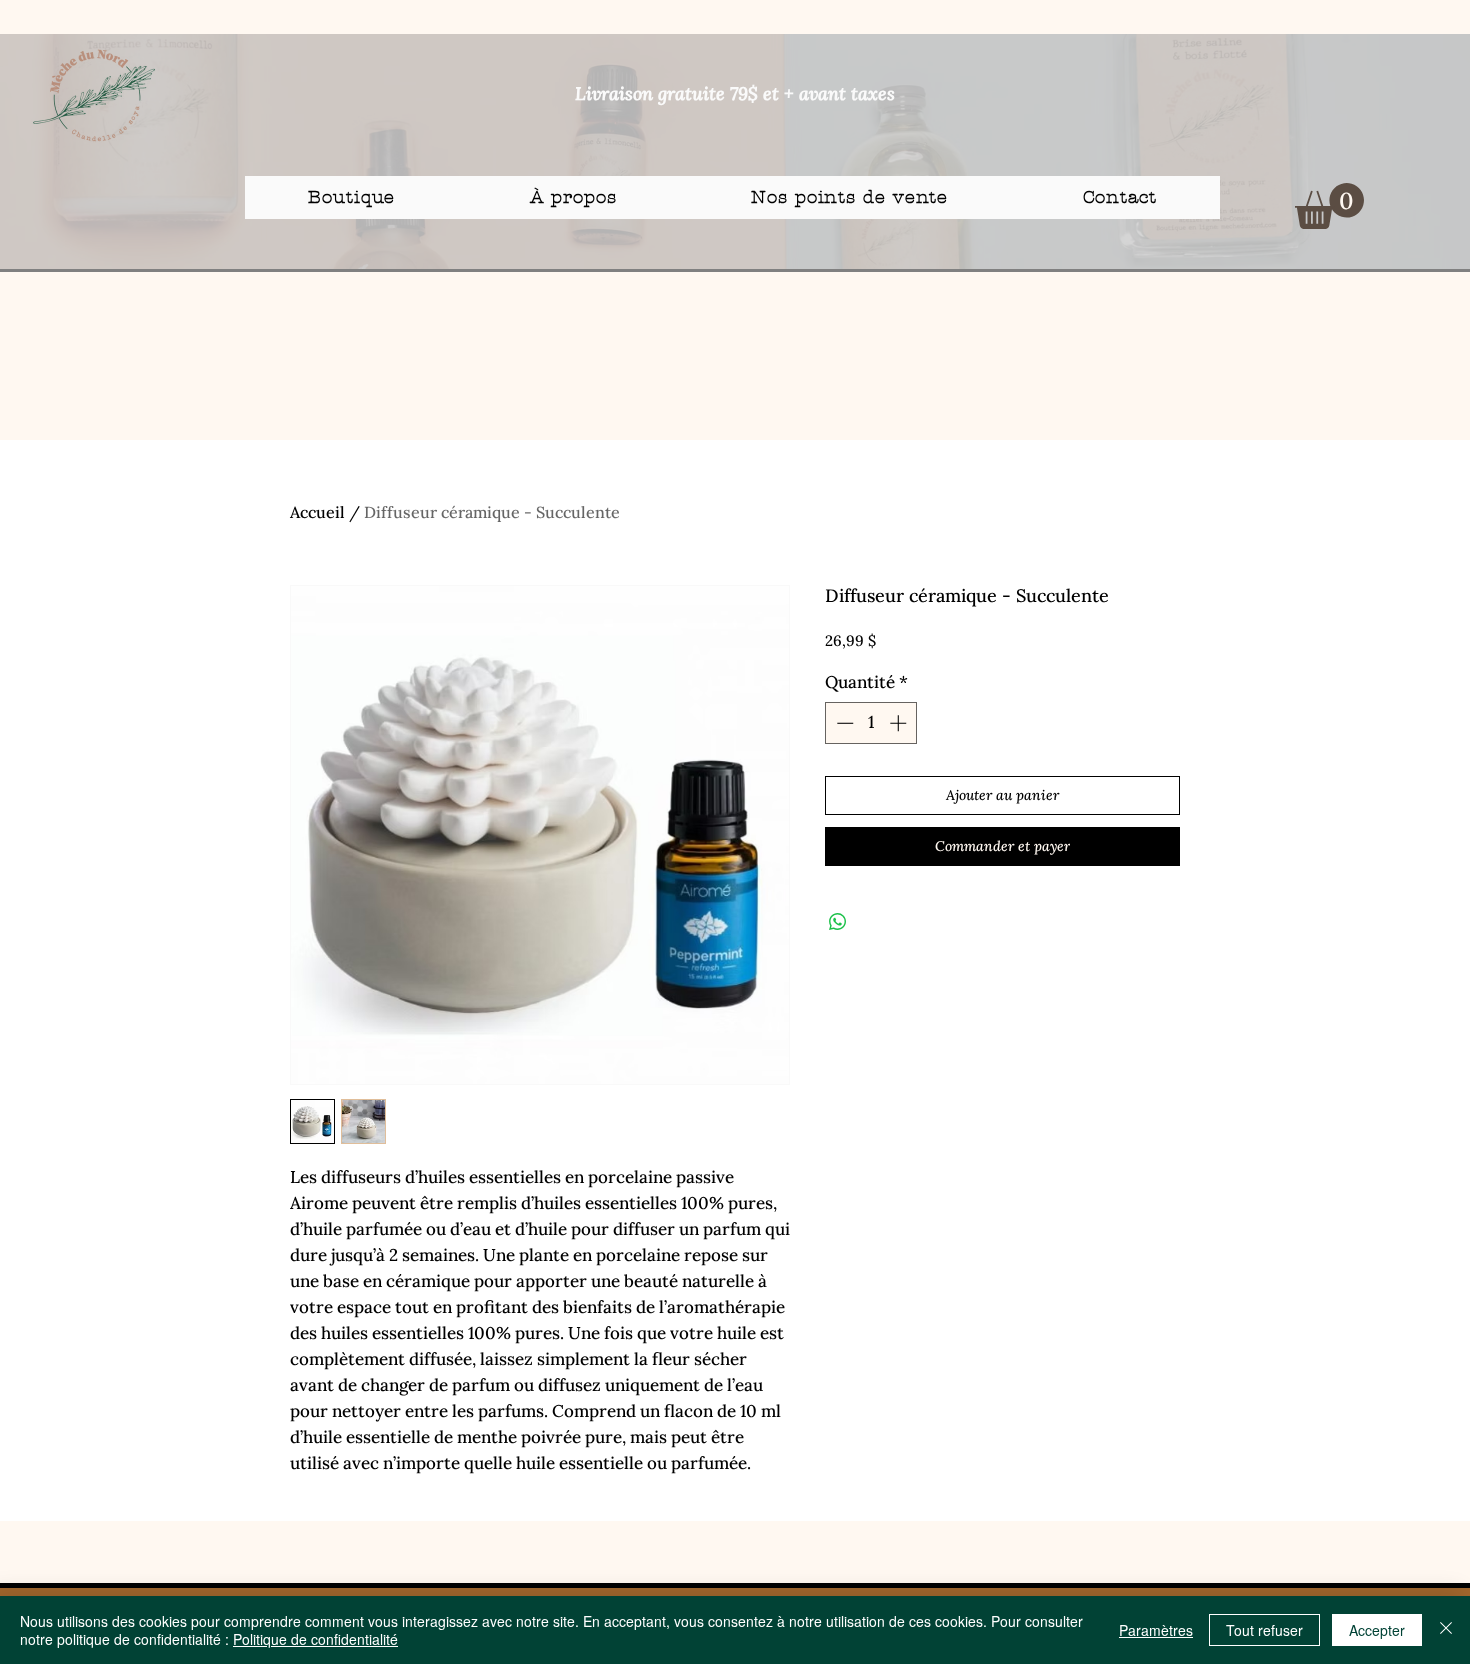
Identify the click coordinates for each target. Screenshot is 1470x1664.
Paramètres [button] (1156, 1630)
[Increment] (900, 723)
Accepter (1377, 1630)
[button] (1329, 206)
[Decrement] (843, 723)
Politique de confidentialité (315, 1639)
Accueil (317, 512)
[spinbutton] (871, 723)
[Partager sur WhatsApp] (838, 922)
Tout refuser (1264, 1630)
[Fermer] (1446, 1630)
